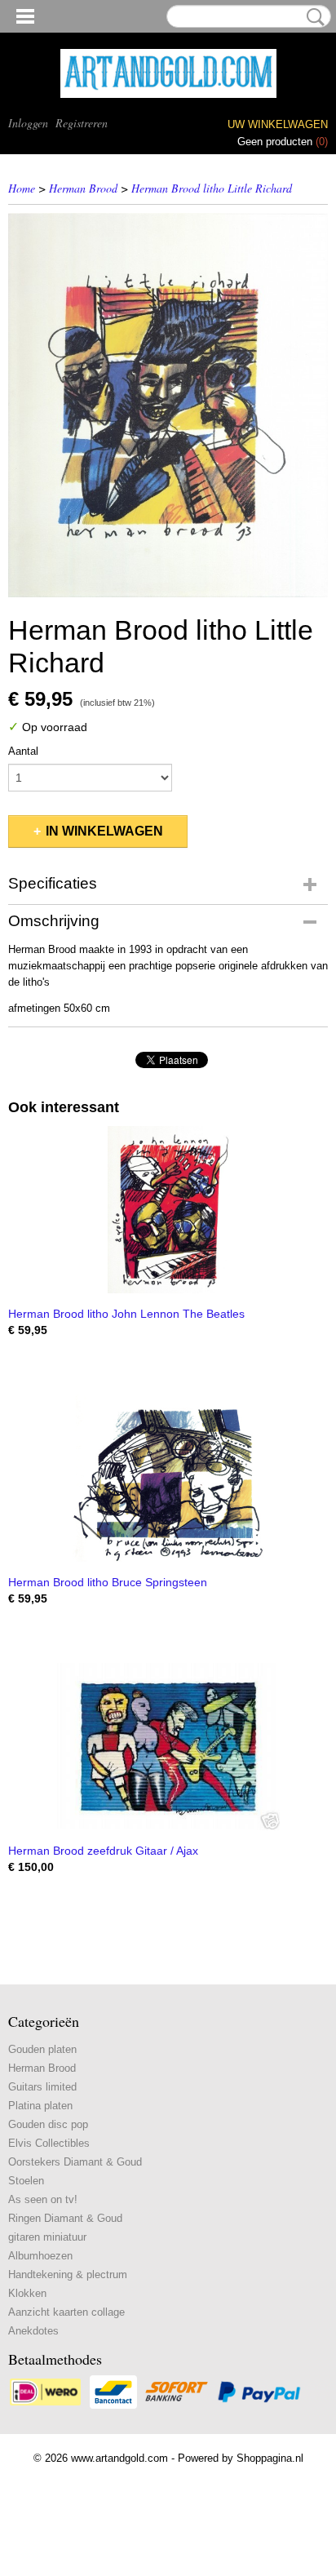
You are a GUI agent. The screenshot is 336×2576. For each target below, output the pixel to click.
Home (22, 188)
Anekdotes (33, 2331)
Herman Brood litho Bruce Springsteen (108, 1582)
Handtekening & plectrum (68, 2275)
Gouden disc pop (48, 2124)
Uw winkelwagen (278, 124)
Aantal (23, 751)
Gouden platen (42, 2049)
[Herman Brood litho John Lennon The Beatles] (168, 1210)
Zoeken (312, 17)
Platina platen (40, 2106)
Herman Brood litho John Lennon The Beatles (126, 1314)
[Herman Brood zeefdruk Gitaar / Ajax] (168, 1747)
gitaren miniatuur (47, 2237)
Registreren (82, 123)
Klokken (27, 2293)
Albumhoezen (40, 2256)
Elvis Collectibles (49, 2143)
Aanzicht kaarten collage (66, 2312)
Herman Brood (83, 188)
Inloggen (28, 123)
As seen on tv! (43, 2199)
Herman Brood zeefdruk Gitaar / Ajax (103, 1851)
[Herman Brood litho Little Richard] (168, 405)
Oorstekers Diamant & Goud (75, 2162)
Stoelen (26, 2181)
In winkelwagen (104, 831)
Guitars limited (42, 2087)
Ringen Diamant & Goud (65, 2218)
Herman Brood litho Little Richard (212, 188)
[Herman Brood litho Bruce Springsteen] (168, 1478)
